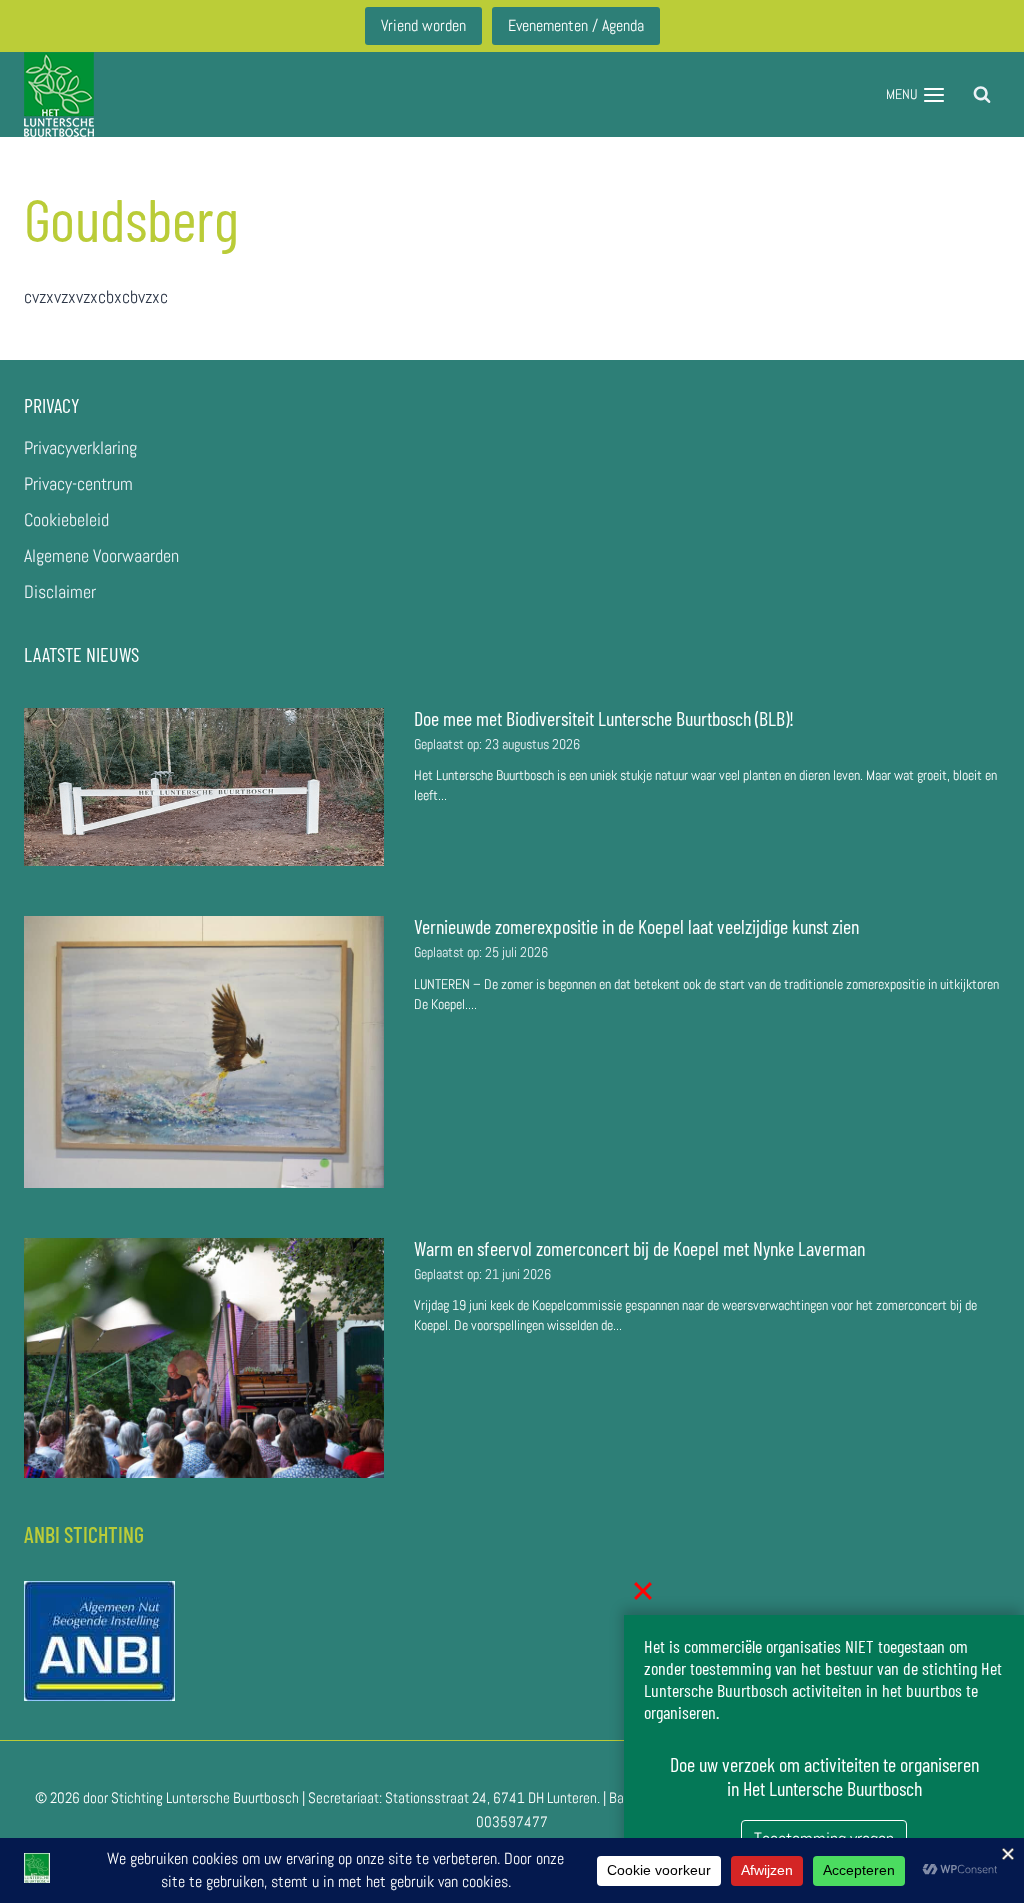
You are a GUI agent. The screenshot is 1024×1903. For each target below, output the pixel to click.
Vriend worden (423, 25)
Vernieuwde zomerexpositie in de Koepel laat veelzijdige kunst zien (636, 926)
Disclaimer (60, 591)
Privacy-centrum (78, 483)
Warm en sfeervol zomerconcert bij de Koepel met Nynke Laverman (639, 1248)
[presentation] (204, 787)
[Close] (643, 1591)
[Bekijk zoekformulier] (982, 95)
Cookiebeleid (66, 519)
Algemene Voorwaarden (101, 555)
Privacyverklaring (80, 447)
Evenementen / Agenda (576, 25)
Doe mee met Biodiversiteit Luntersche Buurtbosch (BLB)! (606, 718)
